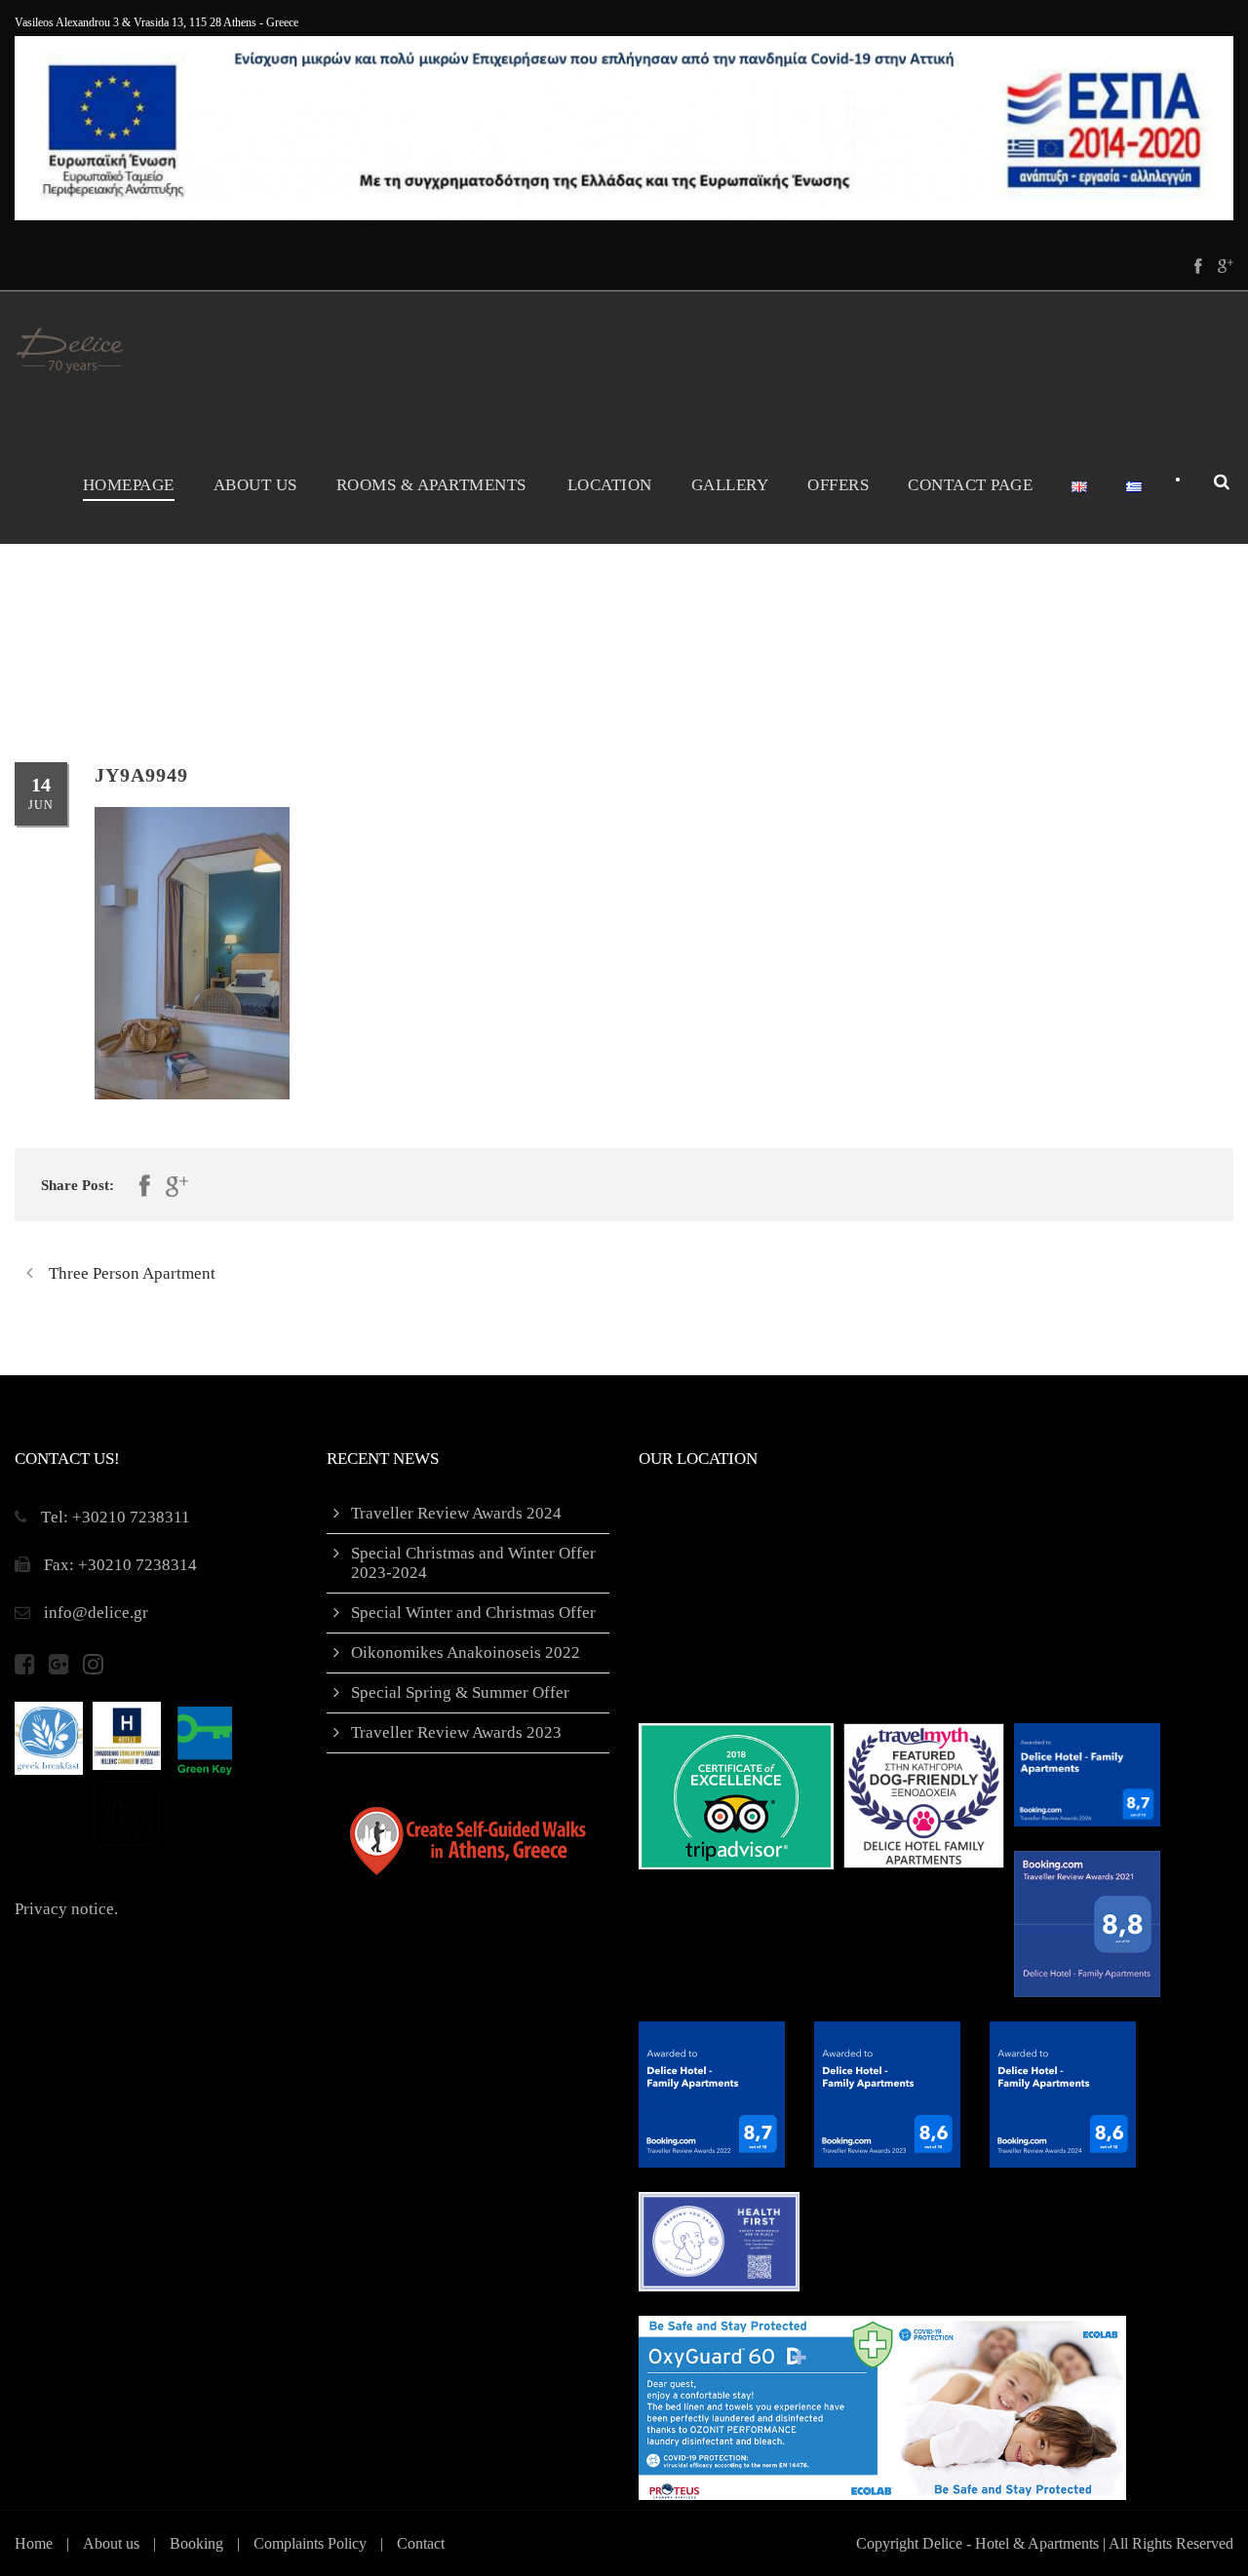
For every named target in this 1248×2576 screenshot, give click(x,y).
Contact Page (970, 485)
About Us (255, 485)
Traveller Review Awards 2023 (456, 1732)
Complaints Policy (310, 2543)
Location (610, 485)
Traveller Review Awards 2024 (456, 1513)
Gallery (730, 485)
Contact (421, 2543)
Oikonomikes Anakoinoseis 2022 (466, 1653)
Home (34, 2543)
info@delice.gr (96, 1613)
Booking (196, 2543)
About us (111, 2543)
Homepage (129, 485)
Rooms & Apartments (431, 485)
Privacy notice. (66, 1909)
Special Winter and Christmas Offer (473, 1613)
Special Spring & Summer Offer (460, 1692)
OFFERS (838, 485)
